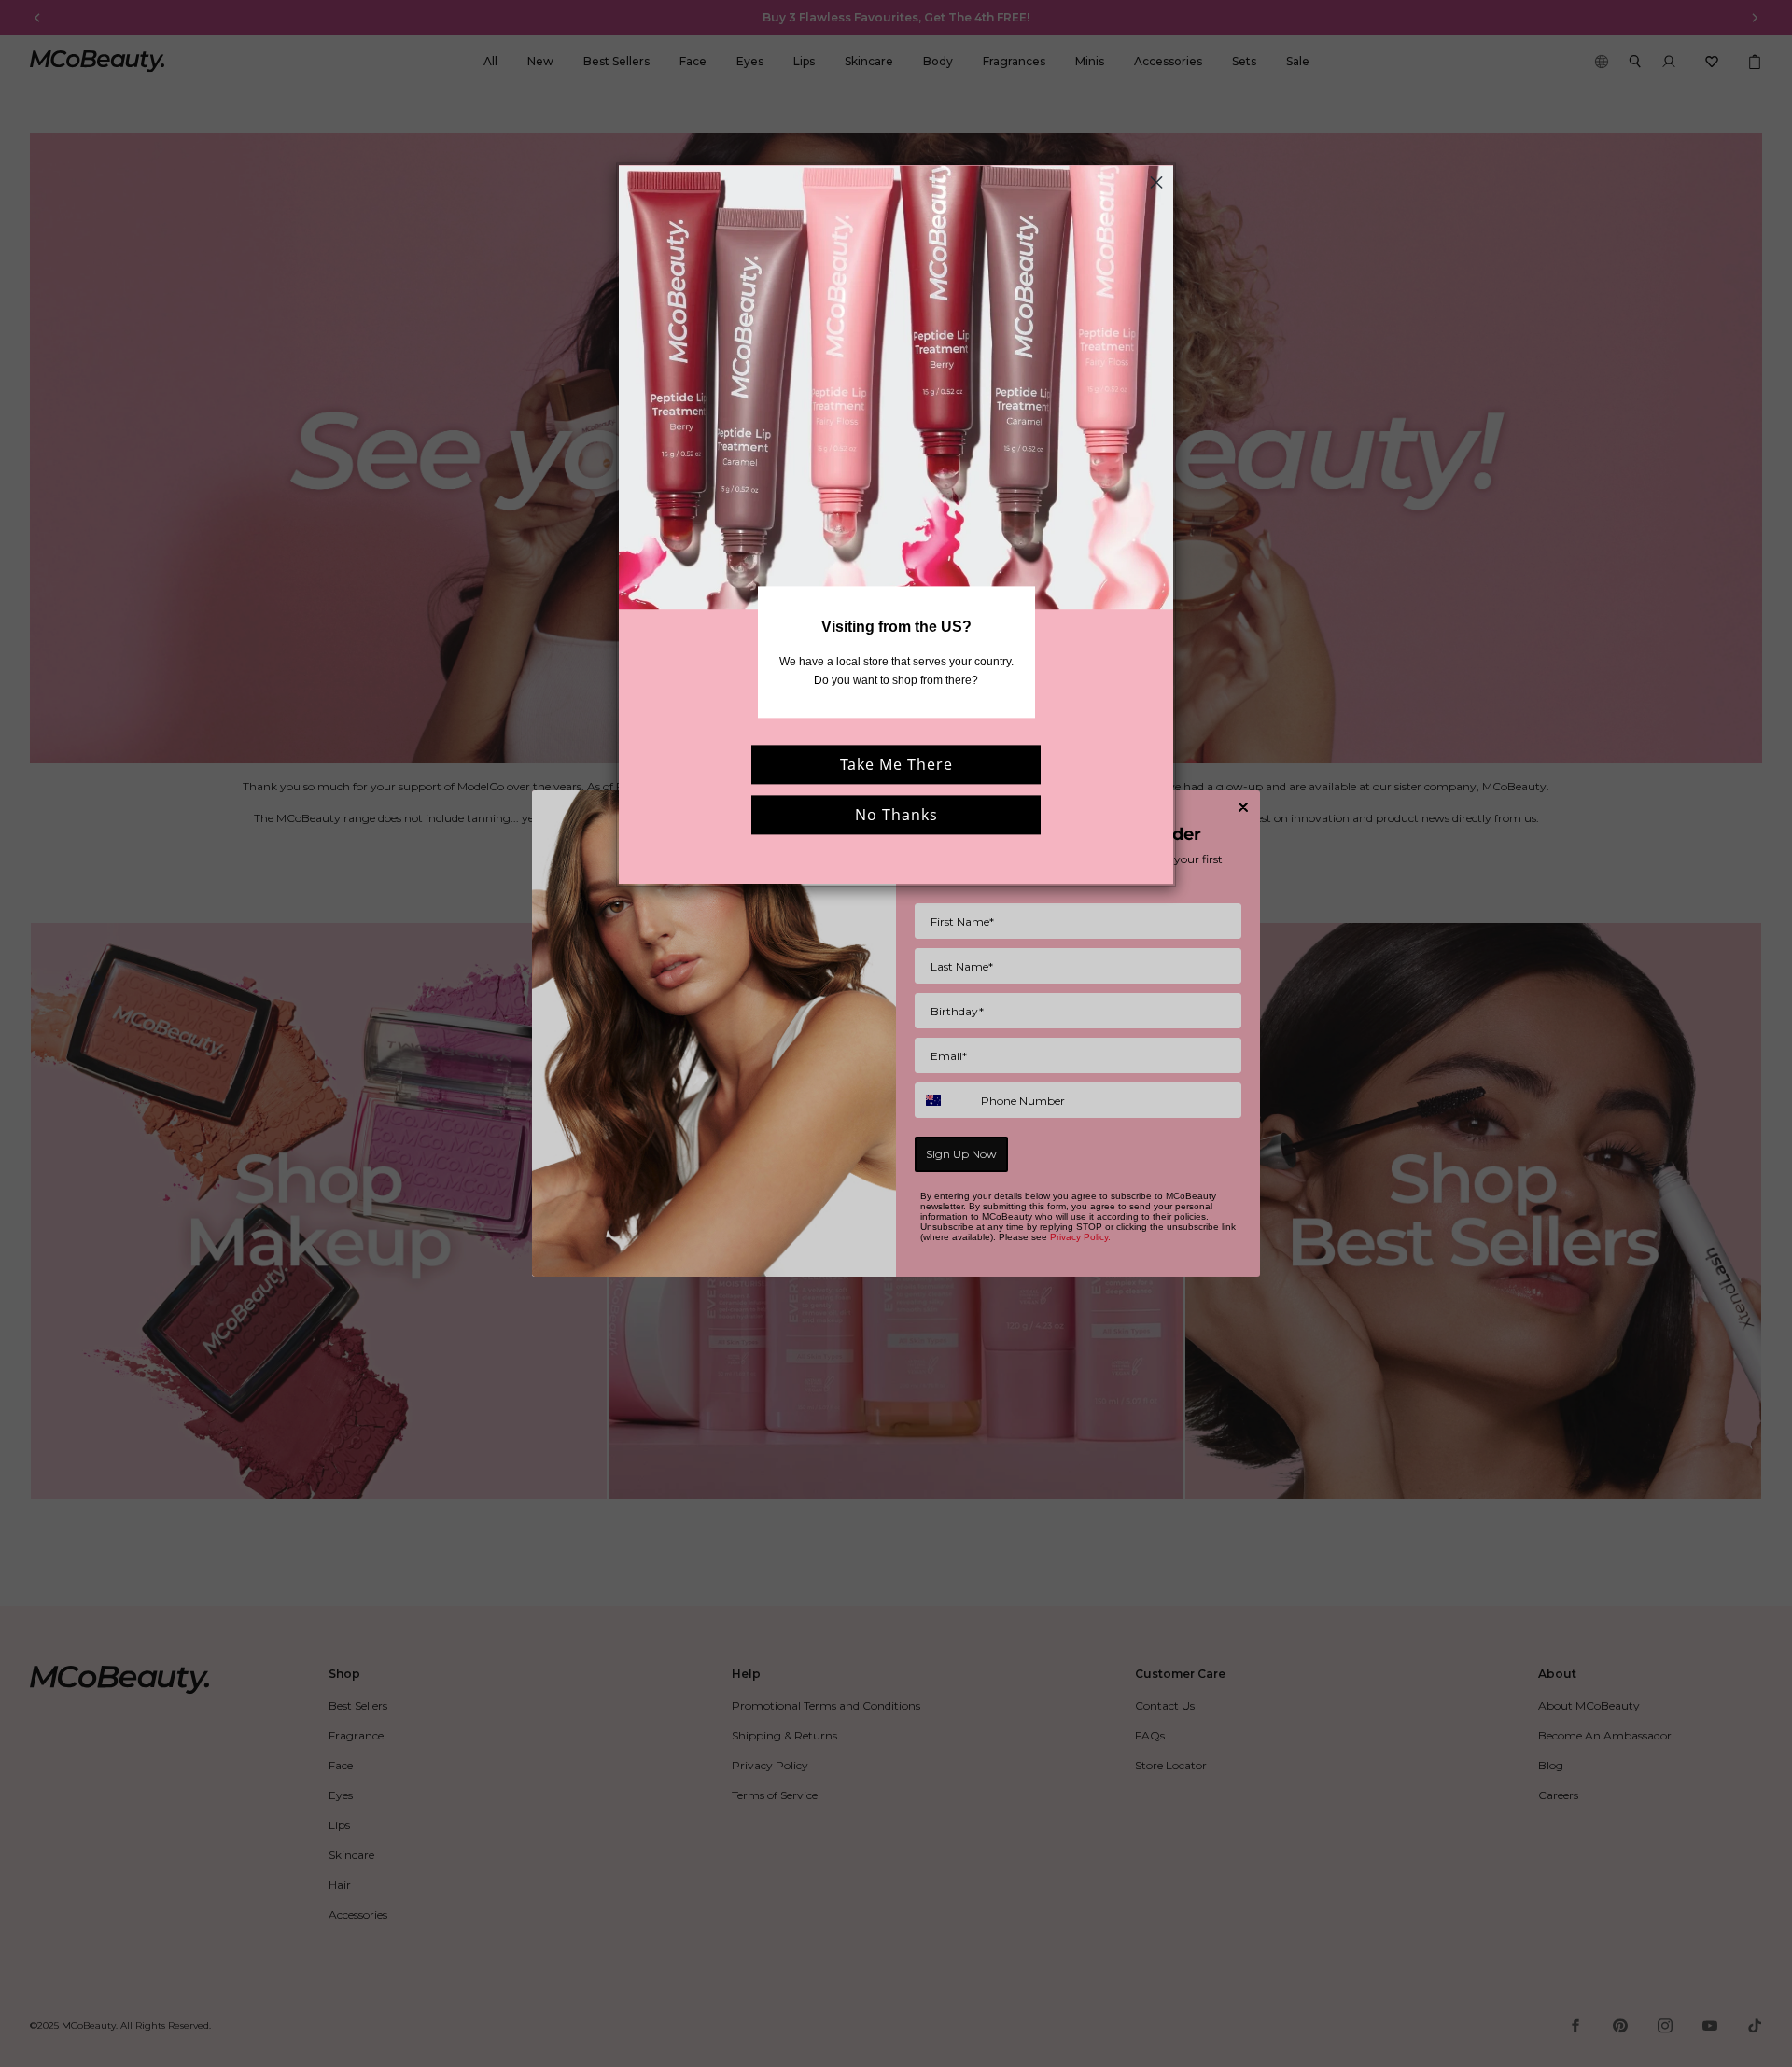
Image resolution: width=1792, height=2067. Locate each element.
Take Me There (896, 764)
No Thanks (896, 815)
